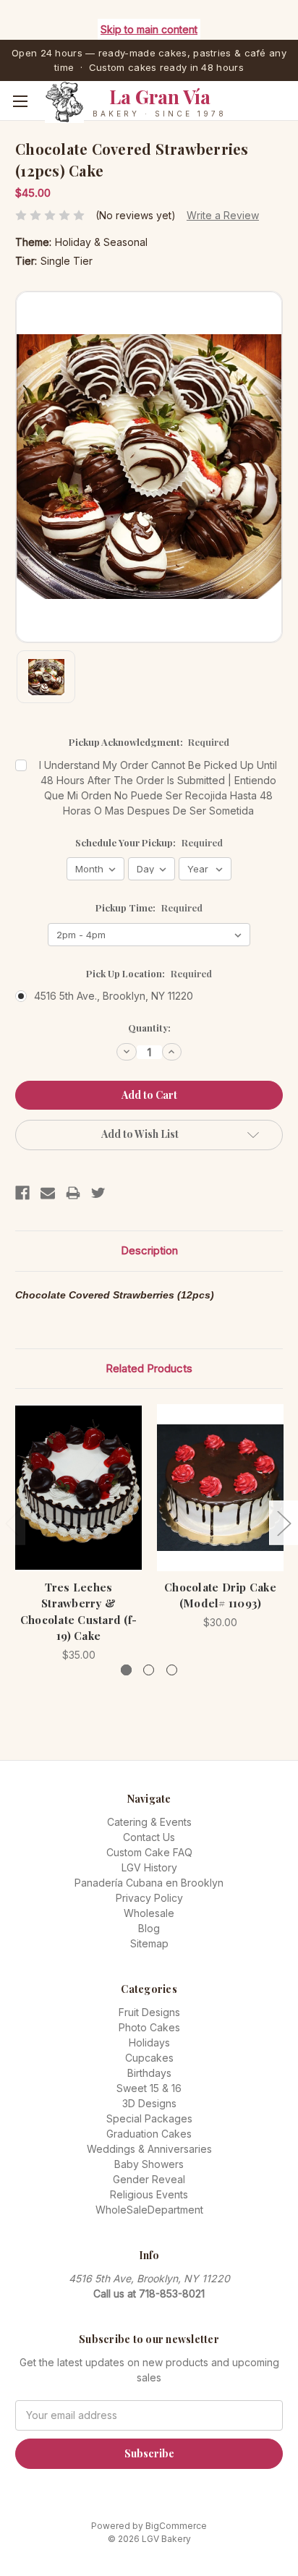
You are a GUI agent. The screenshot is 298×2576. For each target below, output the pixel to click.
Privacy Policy (149, 1898)
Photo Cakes (149, 2027)
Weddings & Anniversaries (149, 2149)
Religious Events (149, 2194)
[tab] (126, 1670)
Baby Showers (149, 2164)
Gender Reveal (149, 2179)
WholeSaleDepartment (149, 2210)
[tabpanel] (79, 1533)
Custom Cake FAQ (149, 1852)
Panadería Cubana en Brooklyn (149, 1883)
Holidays (149, 2042)
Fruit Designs (149, 2012)
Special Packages (149, 2118)
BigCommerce (176, 2526)
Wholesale (149, 1913)
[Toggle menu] (20, 101)
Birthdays (149, 2073)
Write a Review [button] (223, 215)
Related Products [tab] (149, 1368)
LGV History (149, 1867)
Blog (149, 1928)
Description (149, 1250)
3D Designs (149, 2103)
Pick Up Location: (149, 973)
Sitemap (149, 1943)
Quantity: (149, 1028)
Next (284, 1522)
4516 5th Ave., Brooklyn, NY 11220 (114, 996)
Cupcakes (149, 2058)
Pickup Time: (149, 907)
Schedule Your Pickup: (149, 842)
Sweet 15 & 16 (149, 2088)
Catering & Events (149, 1822)
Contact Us (149, 1837)
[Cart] (290, 123)
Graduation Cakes (149, 2134)
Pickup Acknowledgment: (149, 742)
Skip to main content (149, 29)
